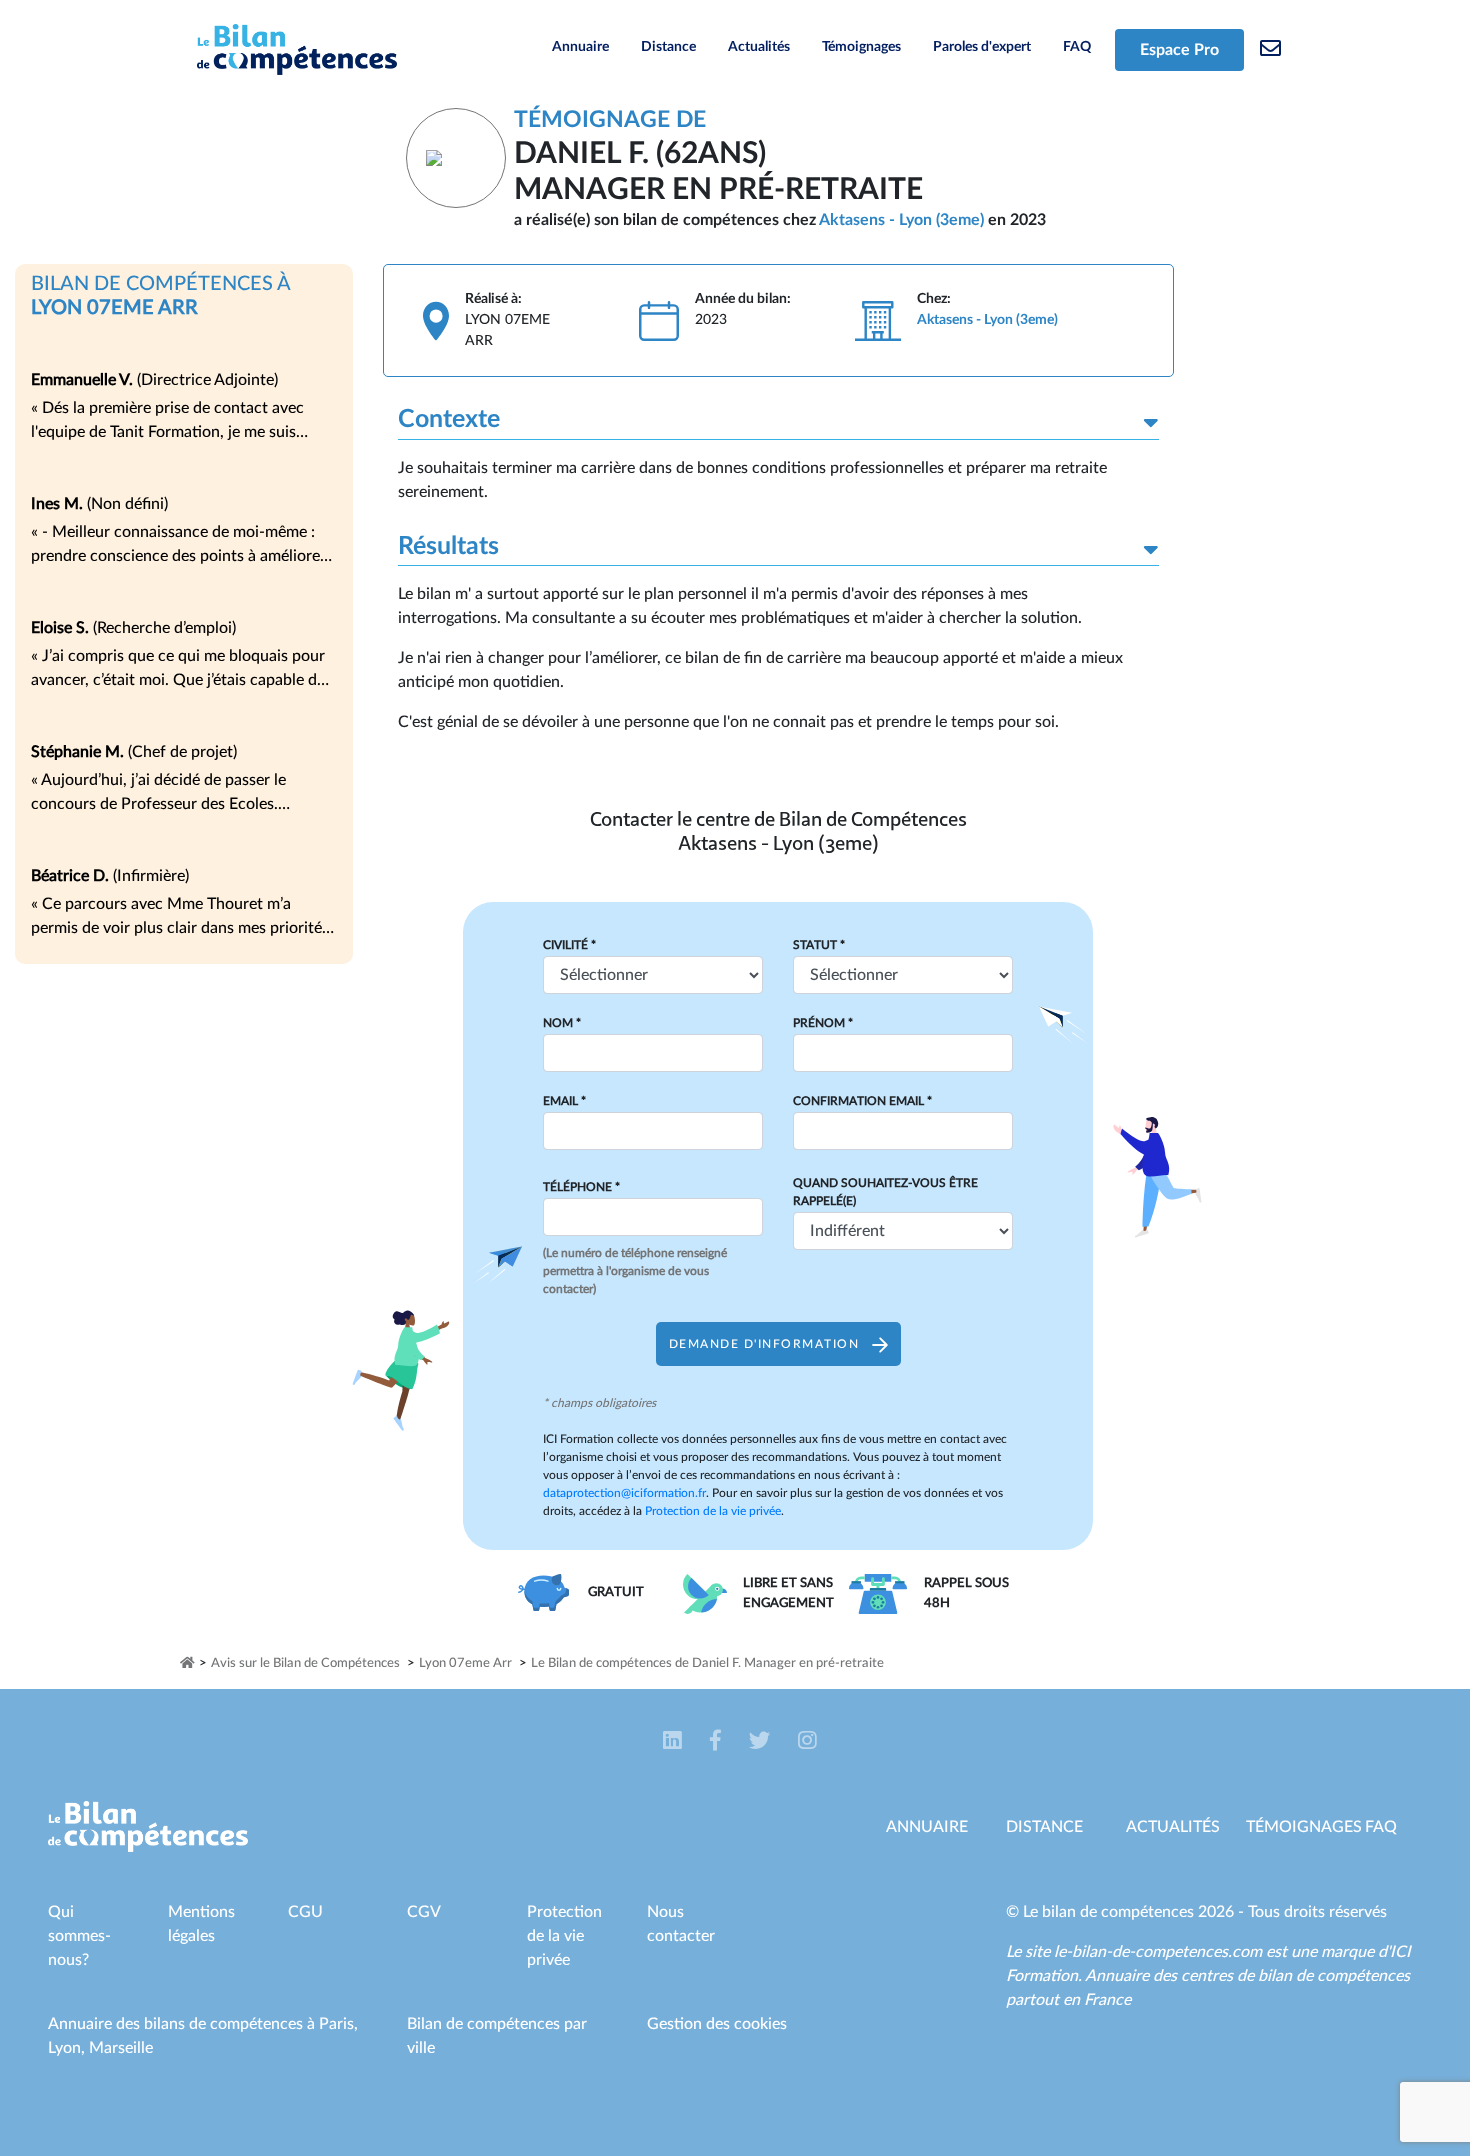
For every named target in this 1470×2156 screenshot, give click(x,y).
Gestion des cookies (717, 2024)
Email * (564, 1101)
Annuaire (580, 47)
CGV (424, 1912)
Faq (1381, 1827)
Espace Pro (1179, 50)
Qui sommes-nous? (79, 1936)
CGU (305, 1912)
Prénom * (823, 1023)
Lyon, (68, 2048)
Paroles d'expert (982, 47)
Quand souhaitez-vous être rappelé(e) (885, 1192)
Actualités (759, 47)
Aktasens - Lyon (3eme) (901, 220)
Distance (668, 47)
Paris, (338, 2024)
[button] (674, 1741)
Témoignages (861, 47)
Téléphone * (581, 1187)
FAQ (1077, 47)
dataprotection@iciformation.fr (624, 1493)
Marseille (121, 2048)
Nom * (562, 1023)
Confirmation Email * (862, 1101)
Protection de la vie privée (713, 1511)
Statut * (819, 945)
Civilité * (569, 945)
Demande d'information (766, 1344)
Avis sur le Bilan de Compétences (305, 1663)
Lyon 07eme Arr (465, 1663)
